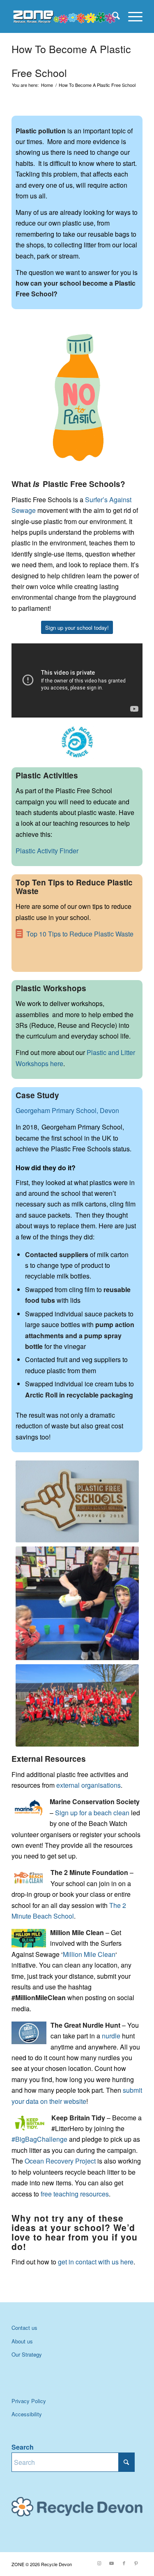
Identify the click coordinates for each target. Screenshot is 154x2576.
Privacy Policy (29, 2401)
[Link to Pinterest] (136, 2563)
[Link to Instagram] (99, 2563)
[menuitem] (112, 16)
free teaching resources (75, 2194)
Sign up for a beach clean (92, 1813)
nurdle (111, 2036)
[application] (77, 397)
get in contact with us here (95, 2262)
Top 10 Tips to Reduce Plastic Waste (80, 934)
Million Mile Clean (89, 1954)
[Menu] (131, 16)
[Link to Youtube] (112, 2563)
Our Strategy (27, 2354)
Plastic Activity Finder (47, 851)
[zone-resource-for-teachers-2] (64, 16)
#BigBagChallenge (39, 2139)
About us (22, 2341)
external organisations (88, 1785)
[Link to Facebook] (124, 2563)
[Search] (112, 16)
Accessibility (27, 2414)
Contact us (24, 2328)
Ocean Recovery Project (60, 2161)
